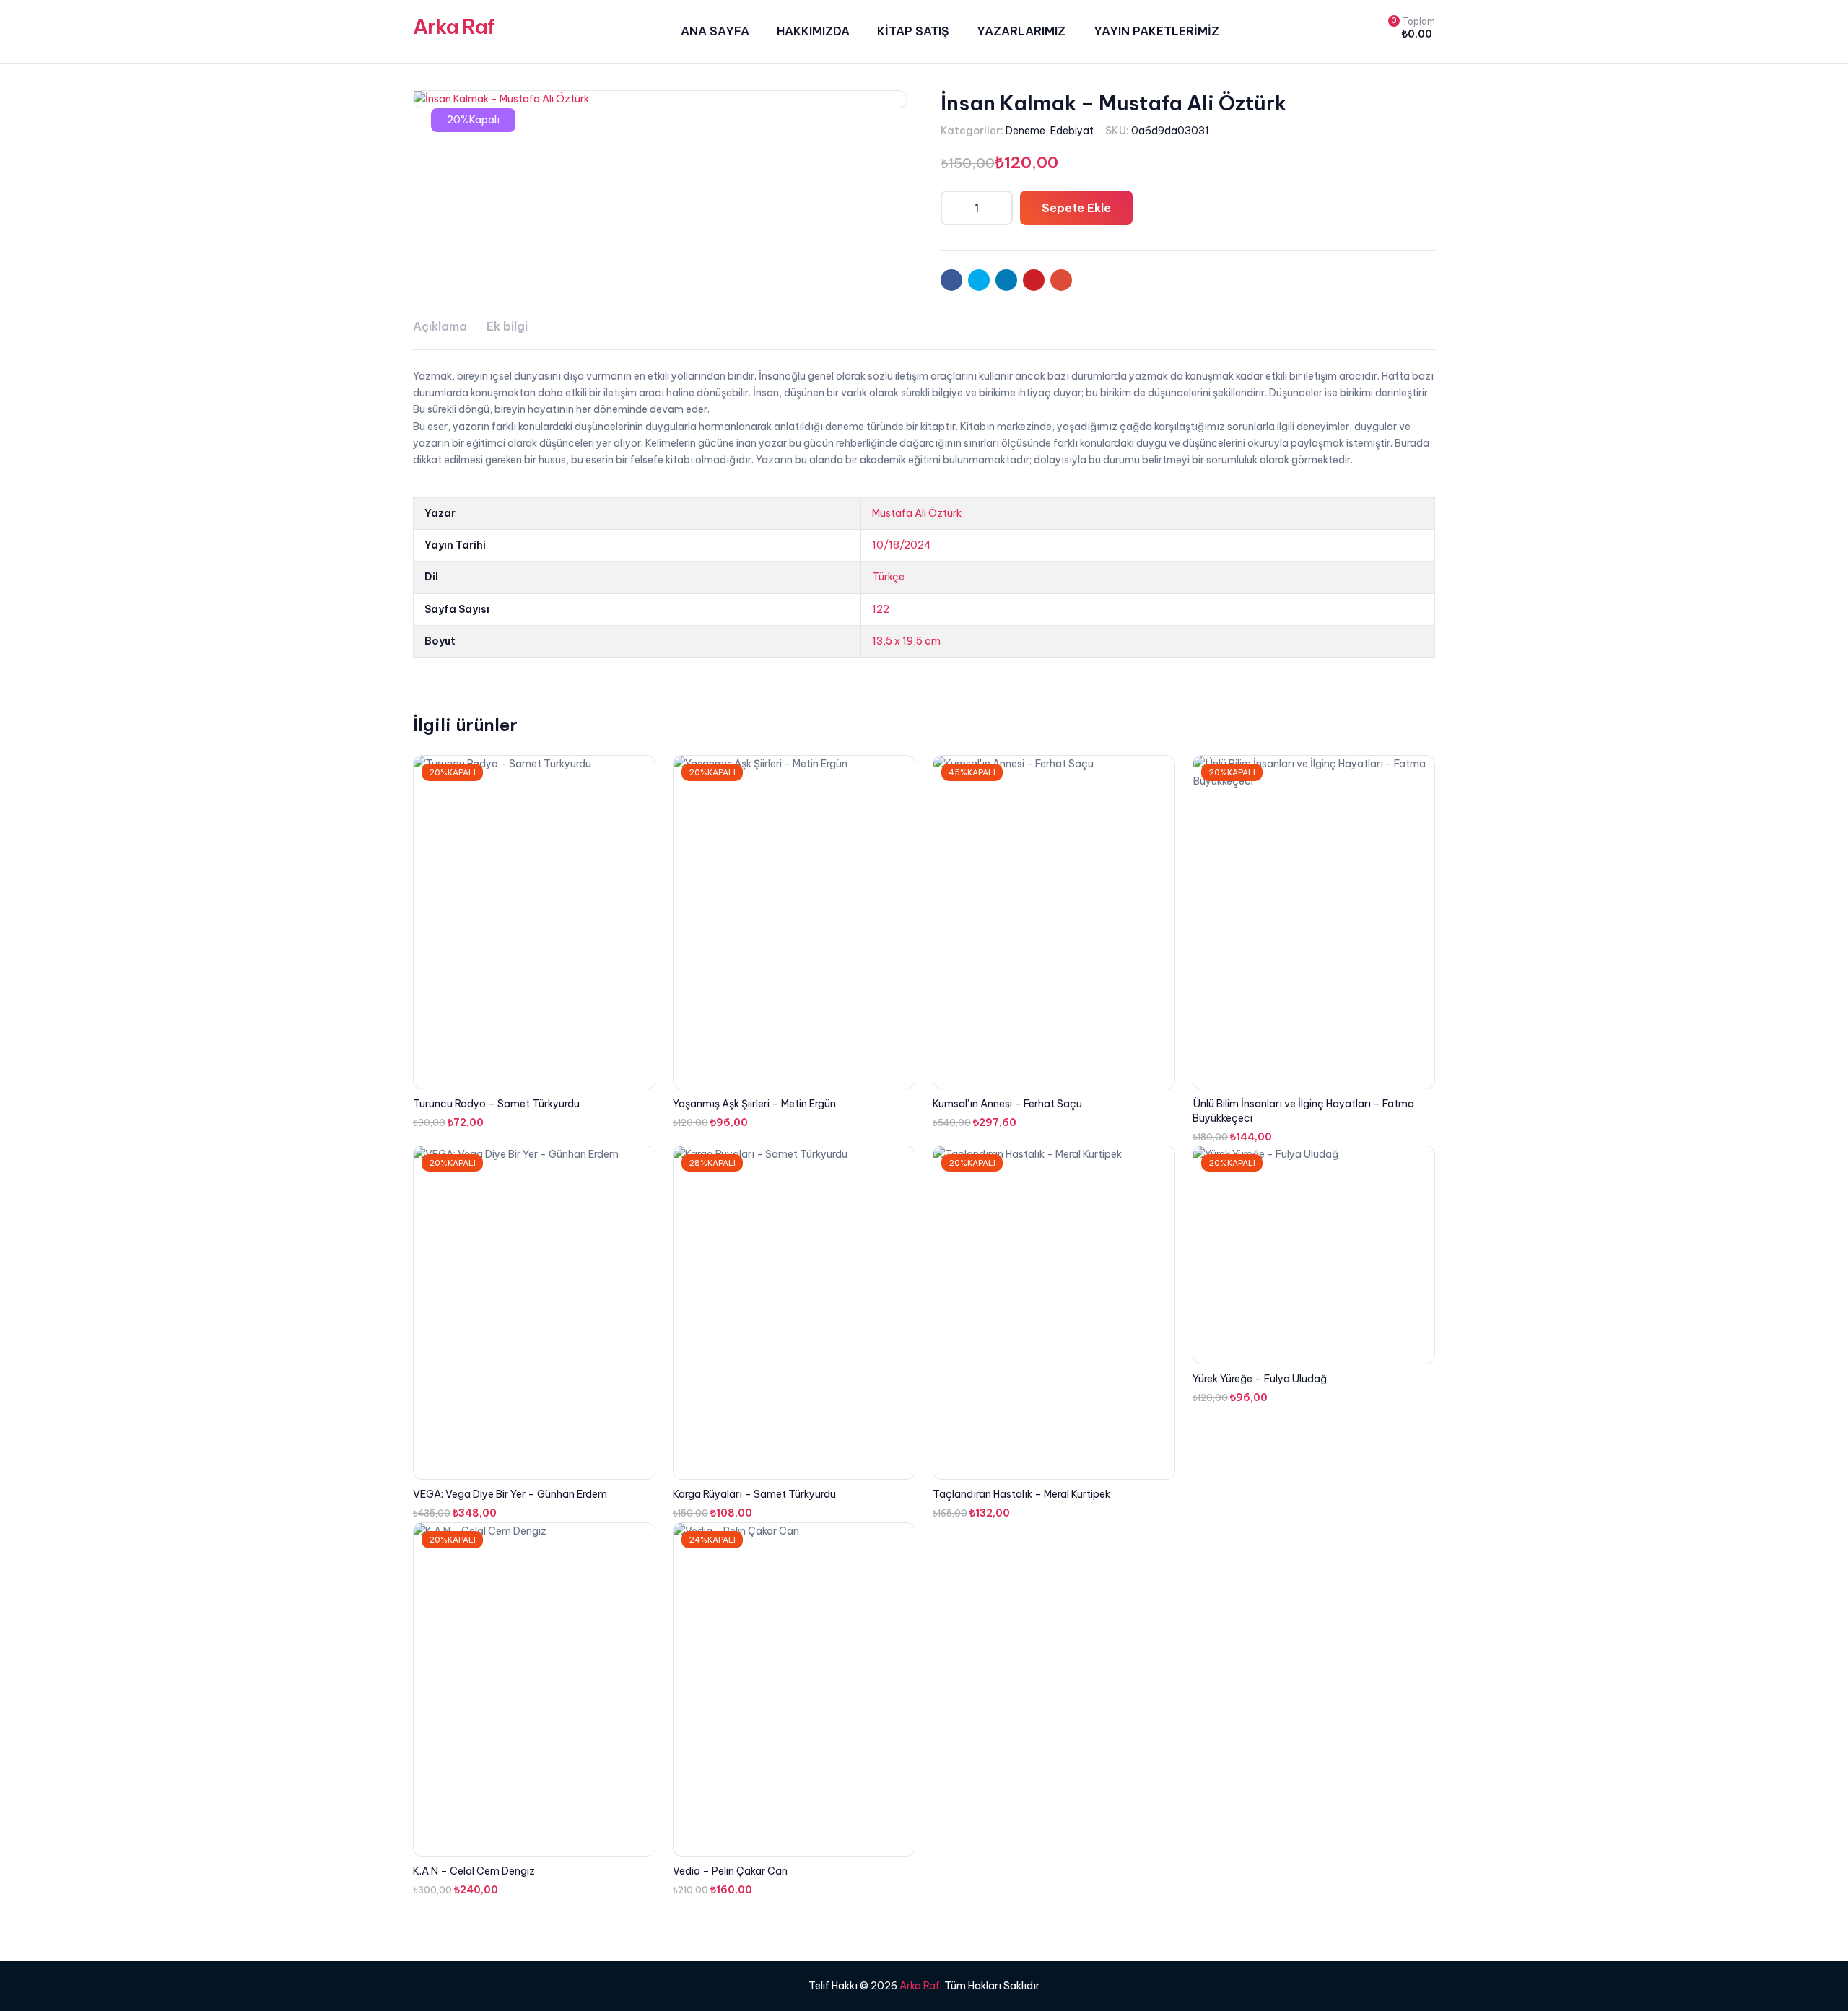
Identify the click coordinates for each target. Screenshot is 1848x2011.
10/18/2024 (902, 545)
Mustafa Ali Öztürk (917, 513)
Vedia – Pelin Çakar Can (730, 1871)
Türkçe (888, 577)
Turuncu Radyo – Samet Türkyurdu (496, 1104)
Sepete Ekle (1076, 208)
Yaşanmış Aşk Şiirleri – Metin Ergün (754, 1104)
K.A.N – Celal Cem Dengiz (474, 1871)
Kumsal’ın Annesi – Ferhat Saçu (1007, 1104)
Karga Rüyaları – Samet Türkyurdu (754, 1494)
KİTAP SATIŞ (913, 31)
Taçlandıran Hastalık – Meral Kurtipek (1021, 1494)
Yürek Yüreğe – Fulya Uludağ (1260, 1379)
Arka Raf (454, 26)
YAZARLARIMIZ (1021, 31)
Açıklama (440, 326)
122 (881, 609)
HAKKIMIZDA (813, 31)
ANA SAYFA (715, 31)
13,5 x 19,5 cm (906, 641)
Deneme (1025, 131)
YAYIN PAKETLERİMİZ (1156, 31)
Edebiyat (1072, 131)
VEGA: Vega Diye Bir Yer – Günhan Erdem (510, 1494)
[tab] (440, 327)
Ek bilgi (507, 326)
